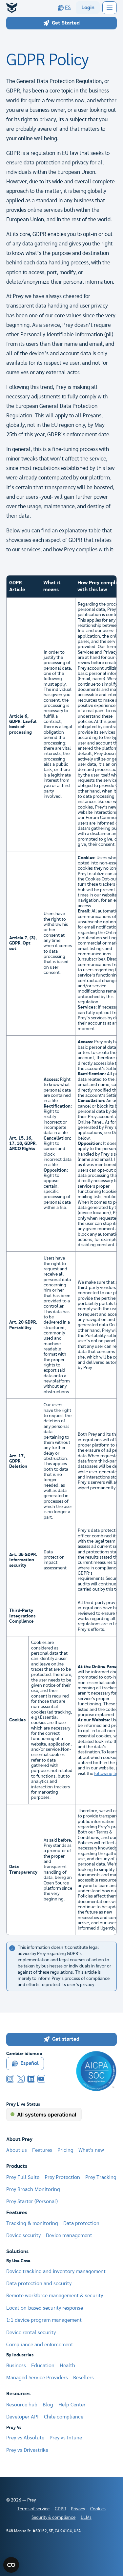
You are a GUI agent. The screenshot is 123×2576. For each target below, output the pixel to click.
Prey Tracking (101, 2177)
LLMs (86, 2517)
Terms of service (33, 2509)
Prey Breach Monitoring (33, 2190)
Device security (23, 2236)
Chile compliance (64, 2417)
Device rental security (31, 2333)
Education (43, 2366)
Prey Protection (62, 2177)
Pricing (65, 2150)
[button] (109, 8)
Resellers (83, 2378)
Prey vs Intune (66, 2438)
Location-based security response (45, 2308)
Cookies (98, 2509)
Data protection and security (39, 2284)
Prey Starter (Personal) (32, 2202)
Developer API (22, 2417)
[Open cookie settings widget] (11, 2565)
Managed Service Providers (37, 2378)
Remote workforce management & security (55, 2296)
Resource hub (22, 2405)
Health (67, 2366)
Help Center (72, 2405)
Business (16, 2366)
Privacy (78, 2509)
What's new (91, 2150)
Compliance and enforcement (40, 2345)
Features (42, 2150)
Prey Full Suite (23, 2177)
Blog (48, 2405)
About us (17, 2150)
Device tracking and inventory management (56, 2272)
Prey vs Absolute (25, 2438)
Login (88, 8)
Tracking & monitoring (32, 2224)
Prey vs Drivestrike (27, 2450)
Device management (69, 2236)
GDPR (60, 2509)
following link (107, 1774)
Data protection (81, 2224)
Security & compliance (53, 2517)
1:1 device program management (44, 2320)
